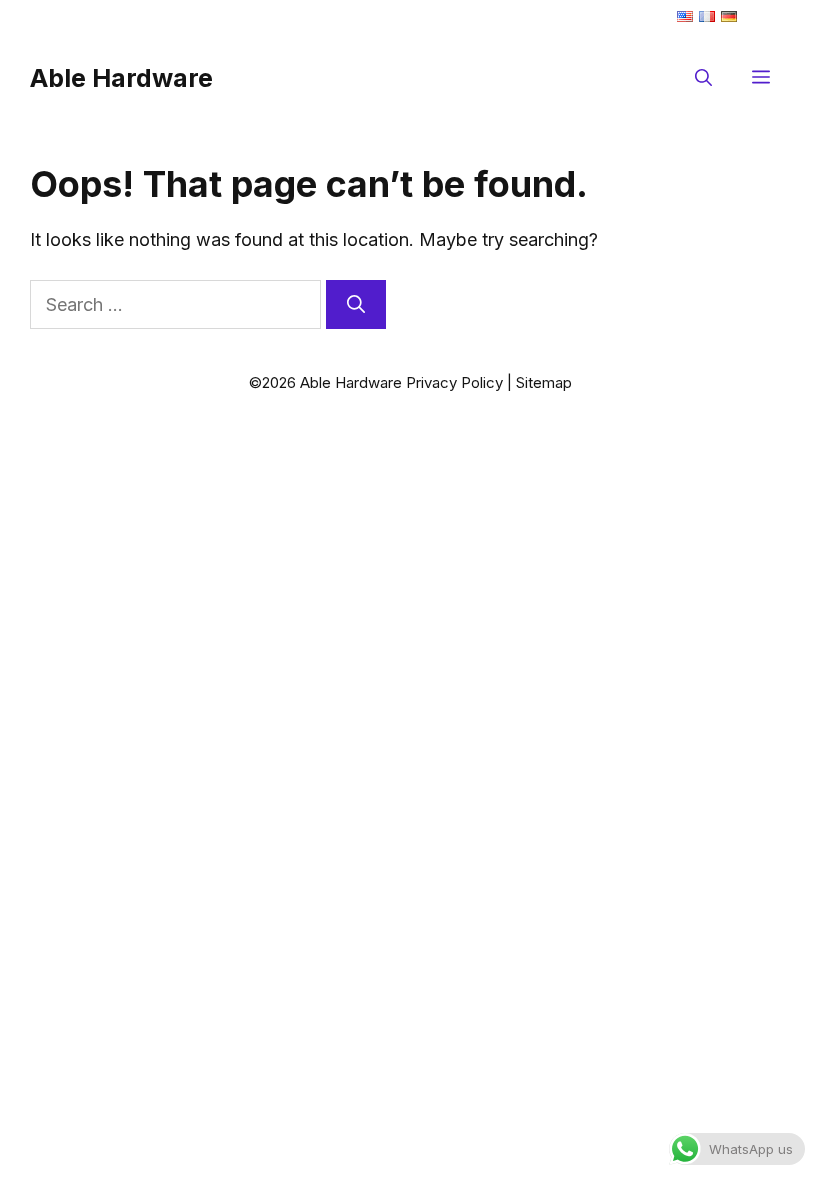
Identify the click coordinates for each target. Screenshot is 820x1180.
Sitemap (544, 382)
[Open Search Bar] (703, 78)
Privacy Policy (454, 382)
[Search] (356, 304)
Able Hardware (121, 78)
